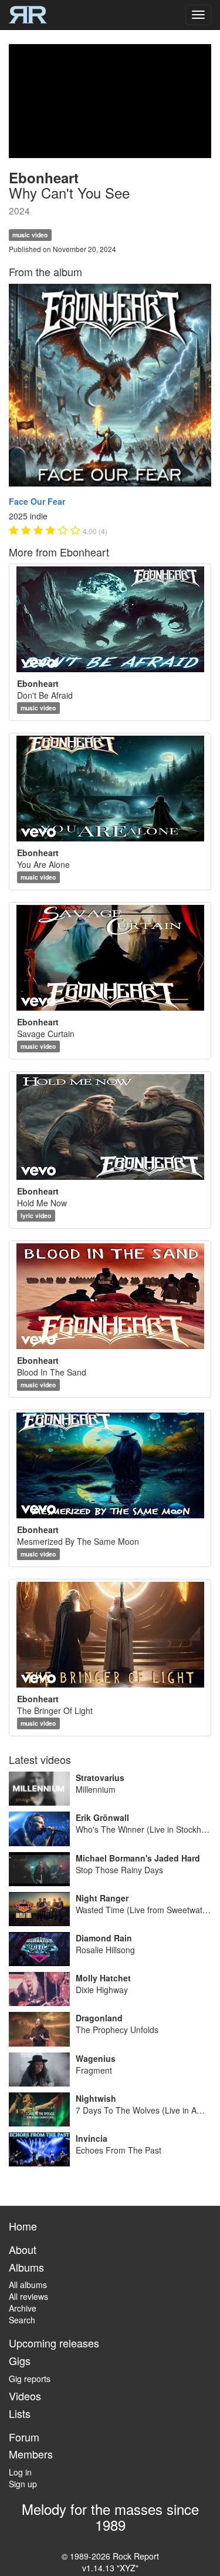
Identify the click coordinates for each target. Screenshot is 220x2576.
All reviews (28, 2296)
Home (23, 2226)
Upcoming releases (54, 2343)
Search (22, 2320)
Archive (23, 2308)
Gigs (20, 2360)
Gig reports (30, 2379)
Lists (20, 2413)
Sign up (23, 2484)
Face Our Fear (37, 501)
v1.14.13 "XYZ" (110, 2568)
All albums (28, 2285)
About (23, 2249)
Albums (26, 2267)
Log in (20, 2472)
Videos (25, 2396)
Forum (24, 2437)
